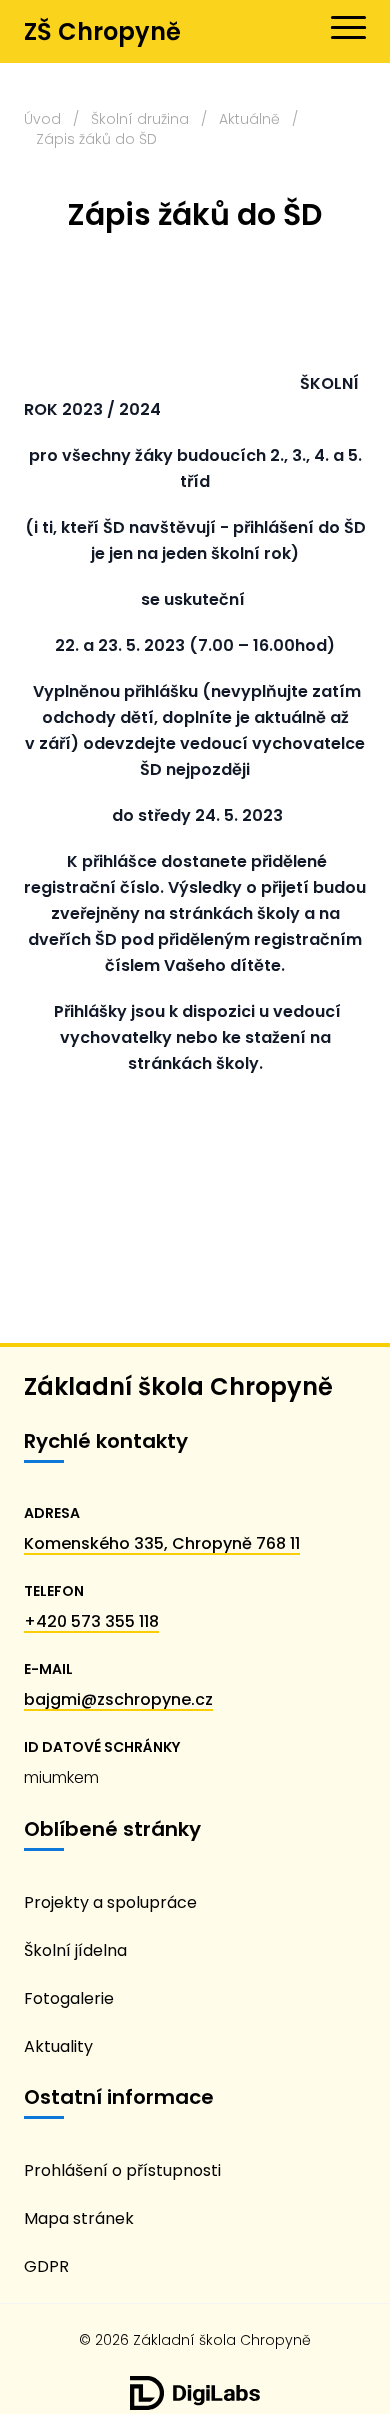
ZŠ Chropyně (102, 31)
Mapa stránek (79, 2218)
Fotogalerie (69, 1998)
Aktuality (58, 2046)
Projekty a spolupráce (110, 1902)
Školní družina (140, 119)
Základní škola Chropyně (178, 1386)
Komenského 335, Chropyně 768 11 (162, 1543)
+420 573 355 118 (91, 1621)
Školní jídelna (75, 1950)
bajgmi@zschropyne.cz (118, 1699)
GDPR (46, 2266)
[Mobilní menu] (348, 28)
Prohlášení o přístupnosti (122, 2170)
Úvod (42, 119)
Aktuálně (249, 119)
